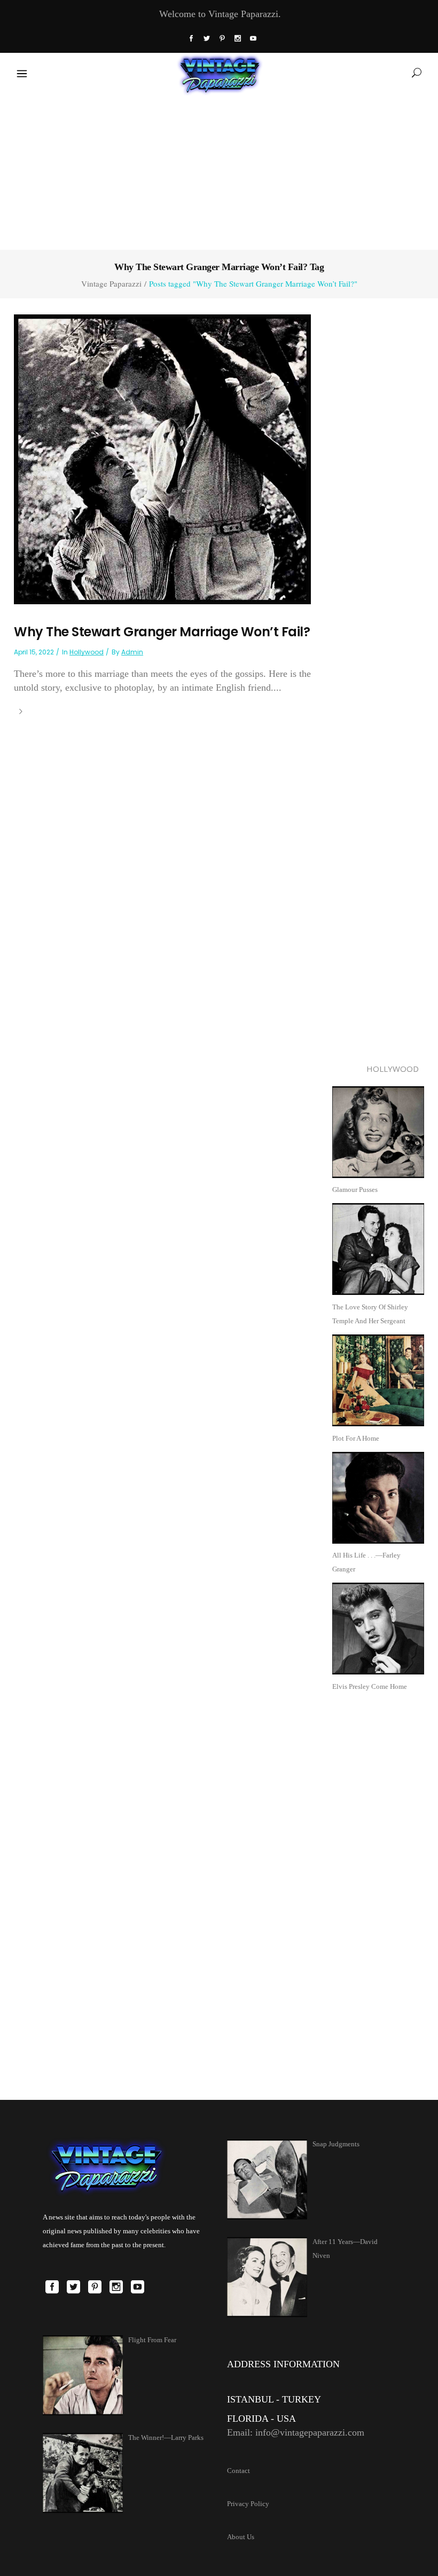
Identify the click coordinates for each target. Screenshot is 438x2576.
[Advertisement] (219, 170)
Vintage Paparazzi (111, 284)
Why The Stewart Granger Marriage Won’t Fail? (162, 632)
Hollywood (87, 652)
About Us (241, 2537)
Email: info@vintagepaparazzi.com (296, 2432)
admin (132, 652)
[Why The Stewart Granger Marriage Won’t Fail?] (162, 458)
